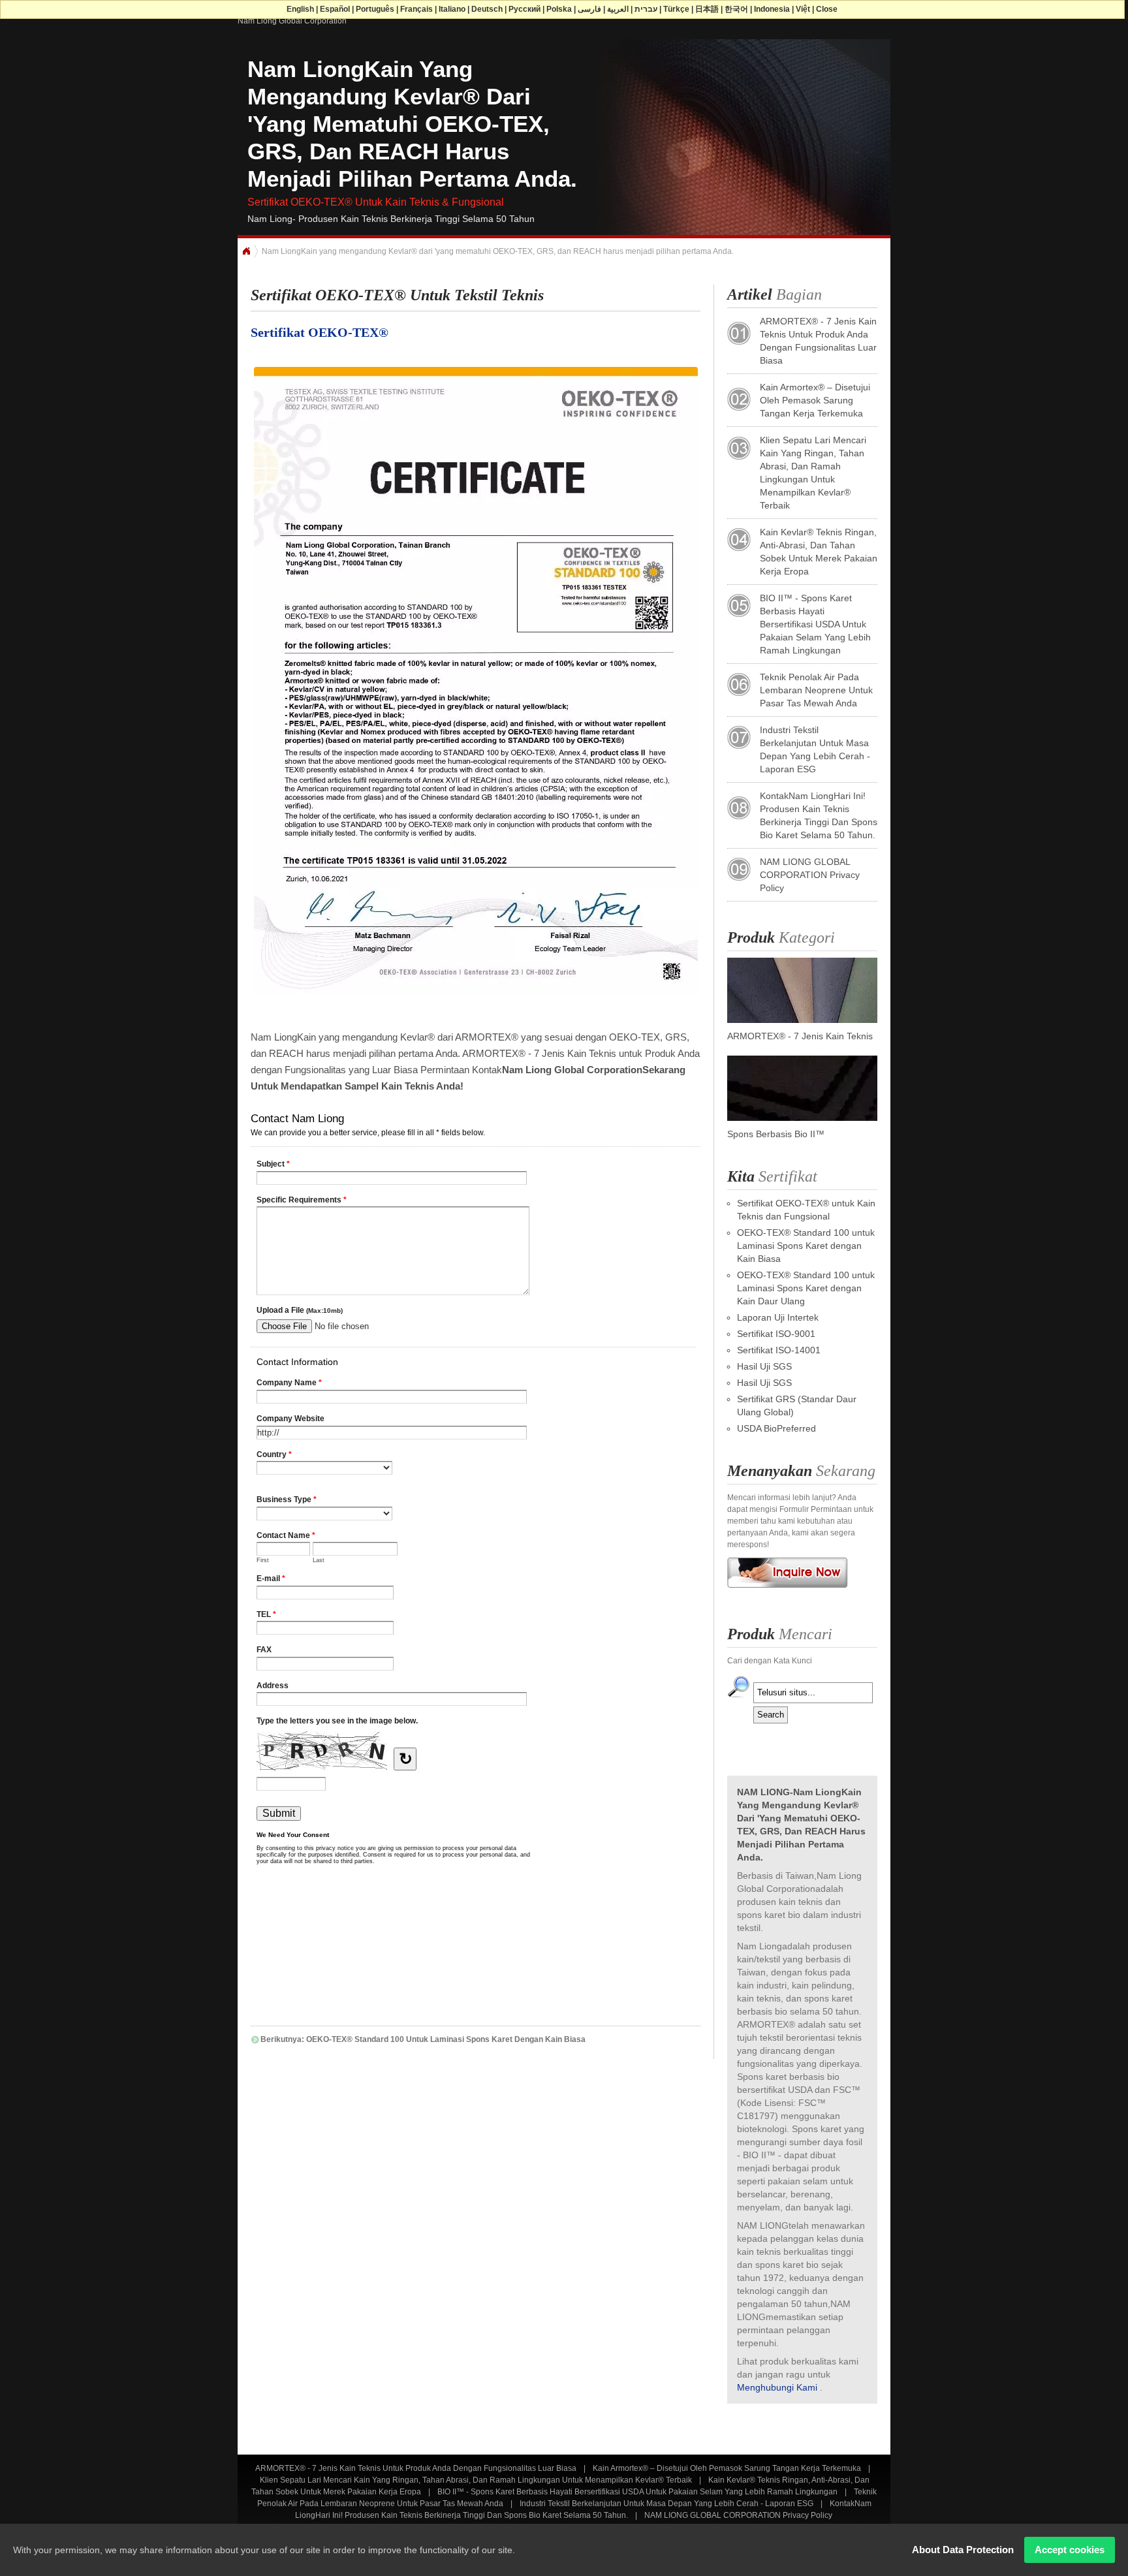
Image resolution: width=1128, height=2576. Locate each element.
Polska (559, 9)
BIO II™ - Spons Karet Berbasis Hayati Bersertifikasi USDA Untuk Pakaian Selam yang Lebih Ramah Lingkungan (815, 624)
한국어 (736, 9)
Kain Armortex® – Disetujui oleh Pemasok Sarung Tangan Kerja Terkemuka (815, 400)
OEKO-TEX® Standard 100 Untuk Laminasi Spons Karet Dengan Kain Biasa (446, 2039)
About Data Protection (963, 2550)
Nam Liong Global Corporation (292, 21)
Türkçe (676, 9)
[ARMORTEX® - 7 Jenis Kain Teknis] (802, 1020)
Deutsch (487, 9)
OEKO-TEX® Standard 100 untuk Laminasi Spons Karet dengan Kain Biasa (806, 1246)
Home (246, 251)
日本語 (707, 9)
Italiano (452, 9)
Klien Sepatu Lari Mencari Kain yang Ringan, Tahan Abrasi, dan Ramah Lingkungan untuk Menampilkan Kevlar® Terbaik (476, 2480)
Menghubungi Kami (777, 2387)
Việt (803, 9)
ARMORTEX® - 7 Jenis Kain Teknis (800, 1036)
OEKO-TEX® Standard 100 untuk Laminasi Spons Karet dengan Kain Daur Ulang (806, 1288)
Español (335, 9)
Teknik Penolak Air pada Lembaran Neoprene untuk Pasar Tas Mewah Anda (816, 690)
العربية (618, 9)
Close (827, 9)
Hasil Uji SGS (764, 1366)
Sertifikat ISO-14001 (779, 1350)
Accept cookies (1070, 2550)
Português (375, 9)
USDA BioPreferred (776, 1428)
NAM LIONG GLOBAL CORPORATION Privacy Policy (810, 875)
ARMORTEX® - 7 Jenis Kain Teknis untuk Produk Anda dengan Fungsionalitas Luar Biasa (416, 2468)
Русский (525, 9)
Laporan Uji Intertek (778, 1317)
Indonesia (772, 9)
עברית (646, 9)
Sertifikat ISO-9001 (776, 1334)
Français (416, 9)
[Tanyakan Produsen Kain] (788, 1592)
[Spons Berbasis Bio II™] (802, 1118)
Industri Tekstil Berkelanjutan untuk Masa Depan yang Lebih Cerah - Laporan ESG (666, 2504)
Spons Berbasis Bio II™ (776, 1134)
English (300, 9)
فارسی (589, 9)
